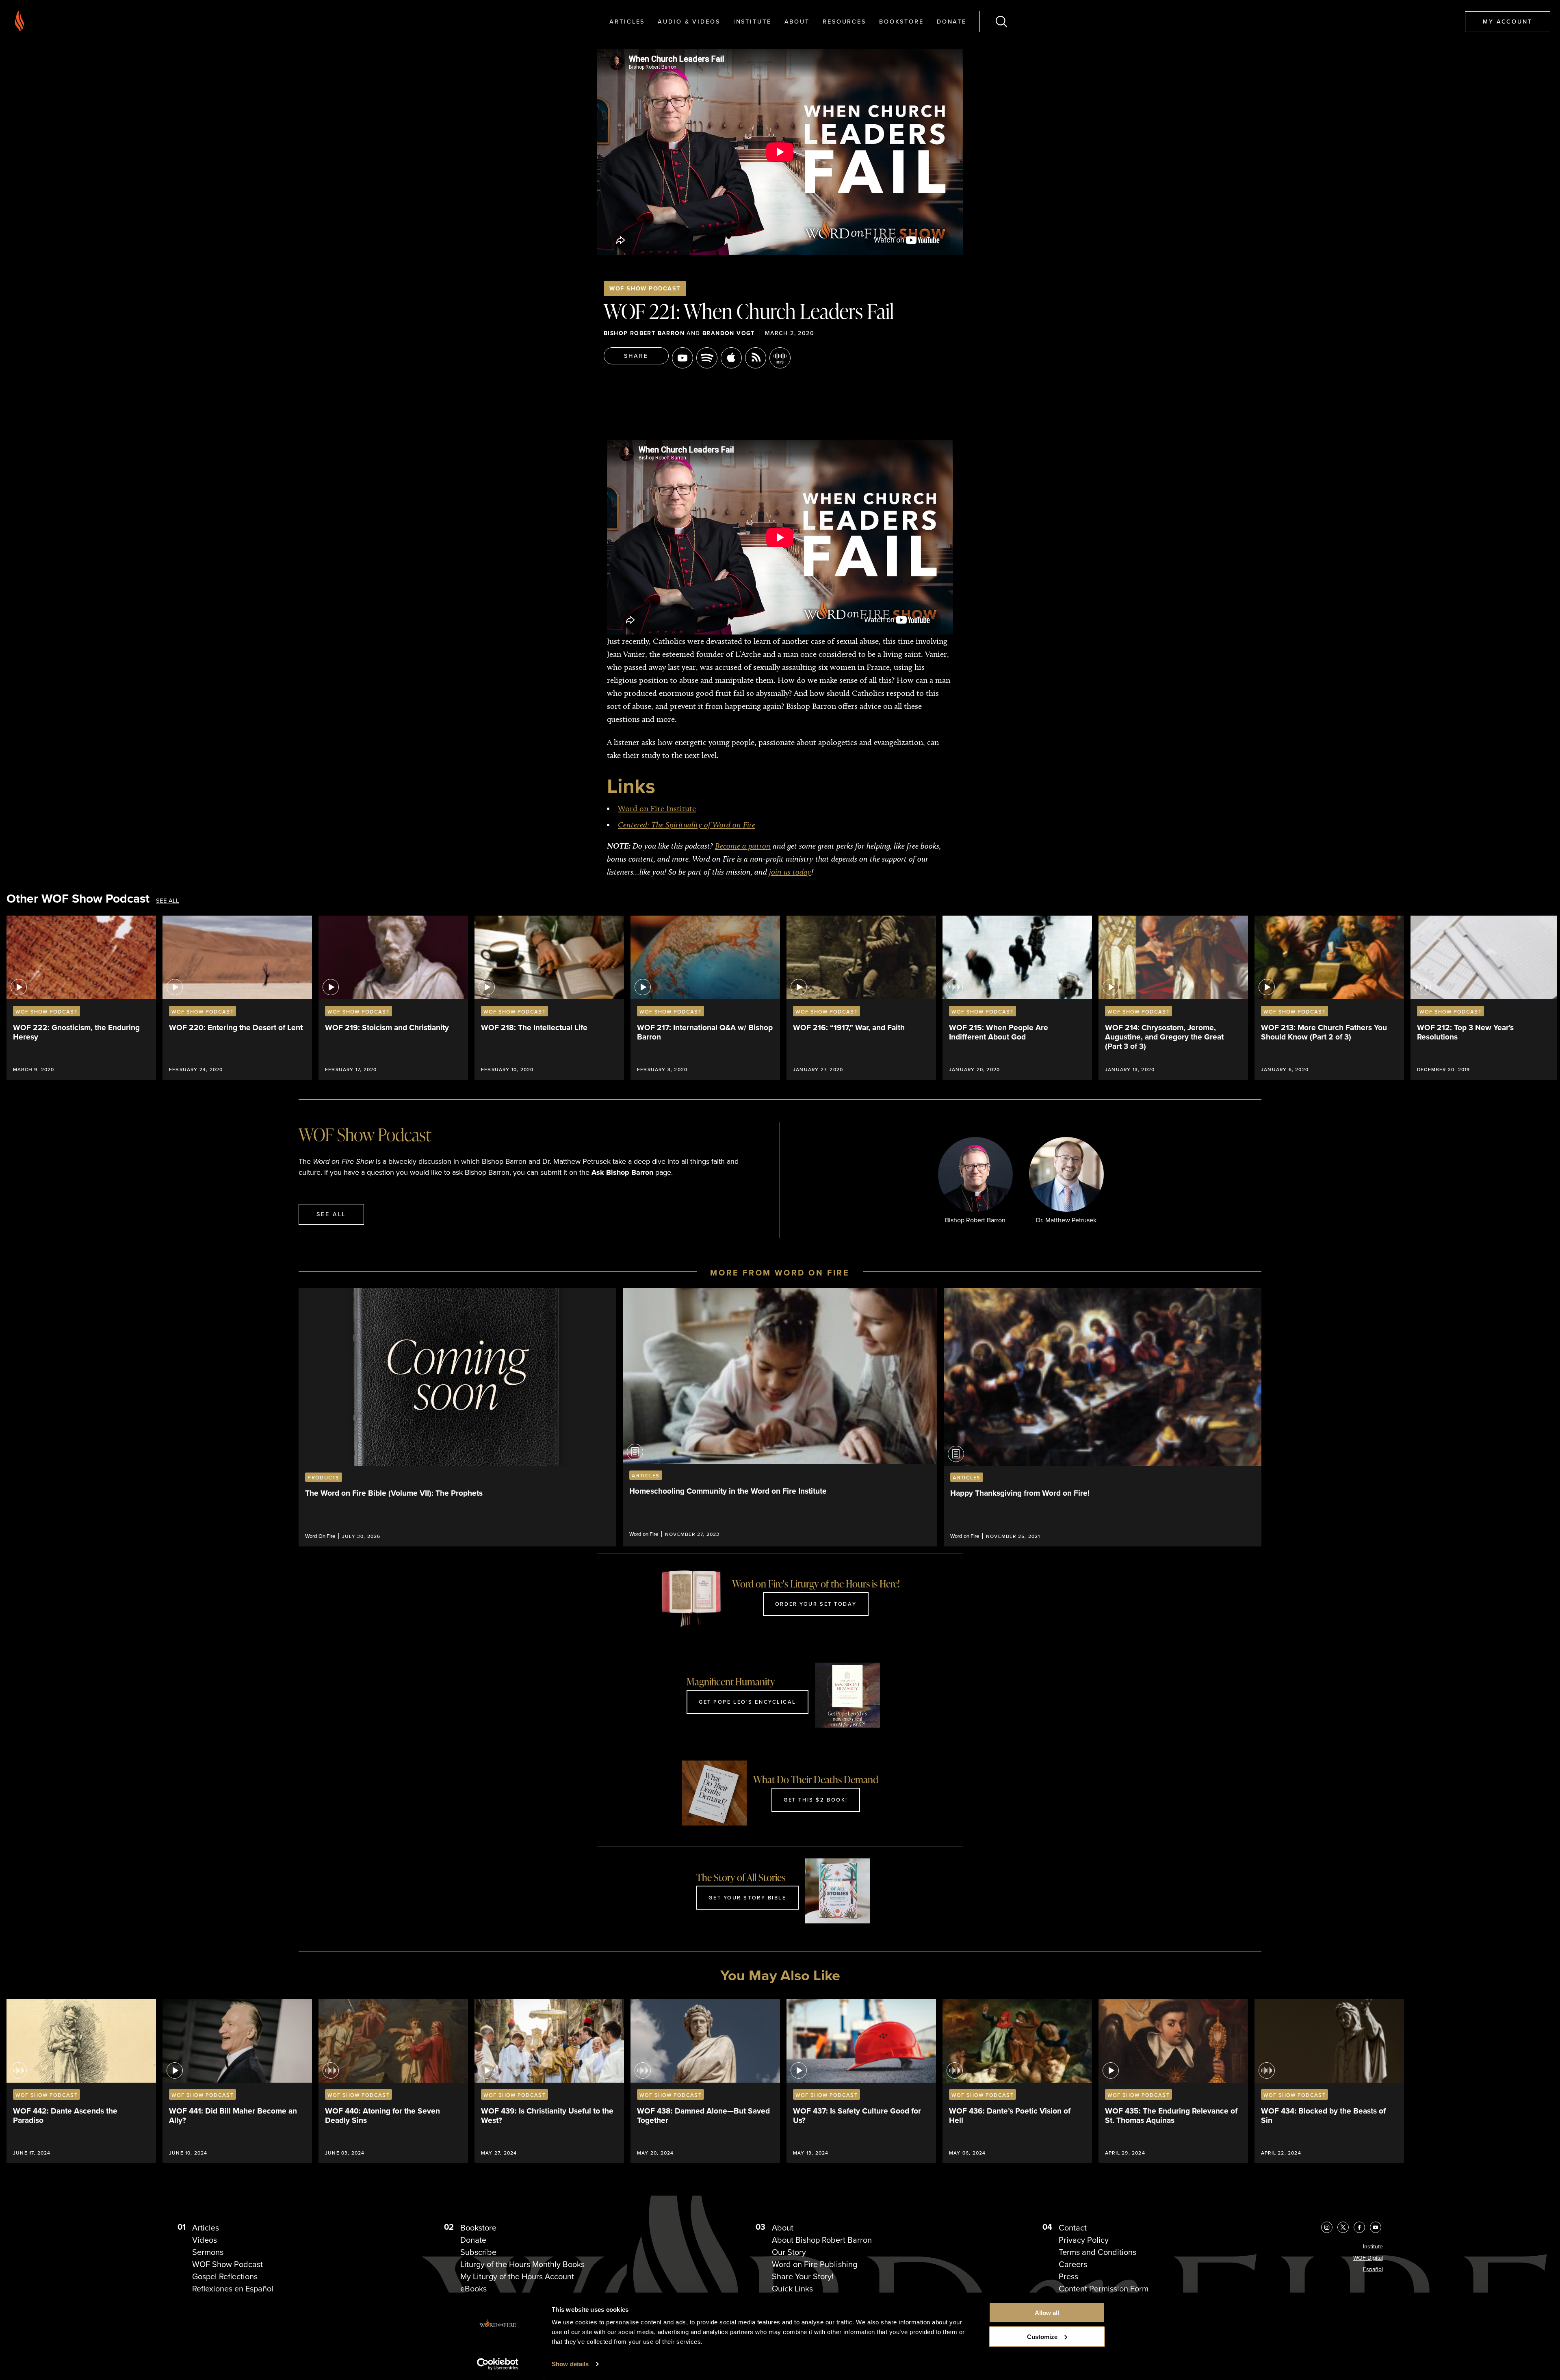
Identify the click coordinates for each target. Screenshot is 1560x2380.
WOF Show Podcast (645, 288)
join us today (790, 872)
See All (168, 901)
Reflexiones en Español (233, 2289)
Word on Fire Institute (657, 808)
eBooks (473, 2289)
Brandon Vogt (729, 333)
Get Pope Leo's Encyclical (747, 1702)
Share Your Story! (803, 2276)
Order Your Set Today (816, 1604)
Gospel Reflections (225, 2276)
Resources (844, 21)
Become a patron (743, 846)
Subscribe (478, 2252)
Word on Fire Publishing (815, 2264)
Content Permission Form (1104, 2289)
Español (1373, 2269)
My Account (1508, 21)
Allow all (1047, 2313)
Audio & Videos (689, 21)
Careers (1073, 2264)
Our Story (789, 2252)
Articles (627, 21)
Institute (752, 21)
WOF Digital (1368, 2258)
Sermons (208, 2252)
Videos (205, 2240)
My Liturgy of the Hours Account (517, 2276)
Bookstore (901, 21)
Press (1068, 2276)
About (797, 21)
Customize (1042, 2337)
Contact (1073, 2228)
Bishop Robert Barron (644, 333)
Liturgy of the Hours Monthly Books (522, 2264)
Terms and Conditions (1097, 2252)
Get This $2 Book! (816, 1800)
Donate (952, 21)
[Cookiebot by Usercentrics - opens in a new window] (498, 2364)
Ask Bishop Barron (622, 1172)
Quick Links (792, 2289)
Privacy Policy (1084, 2240)
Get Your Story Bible (747, 1897)
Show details (570, 2364)
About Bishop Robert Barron (822, 2240)
